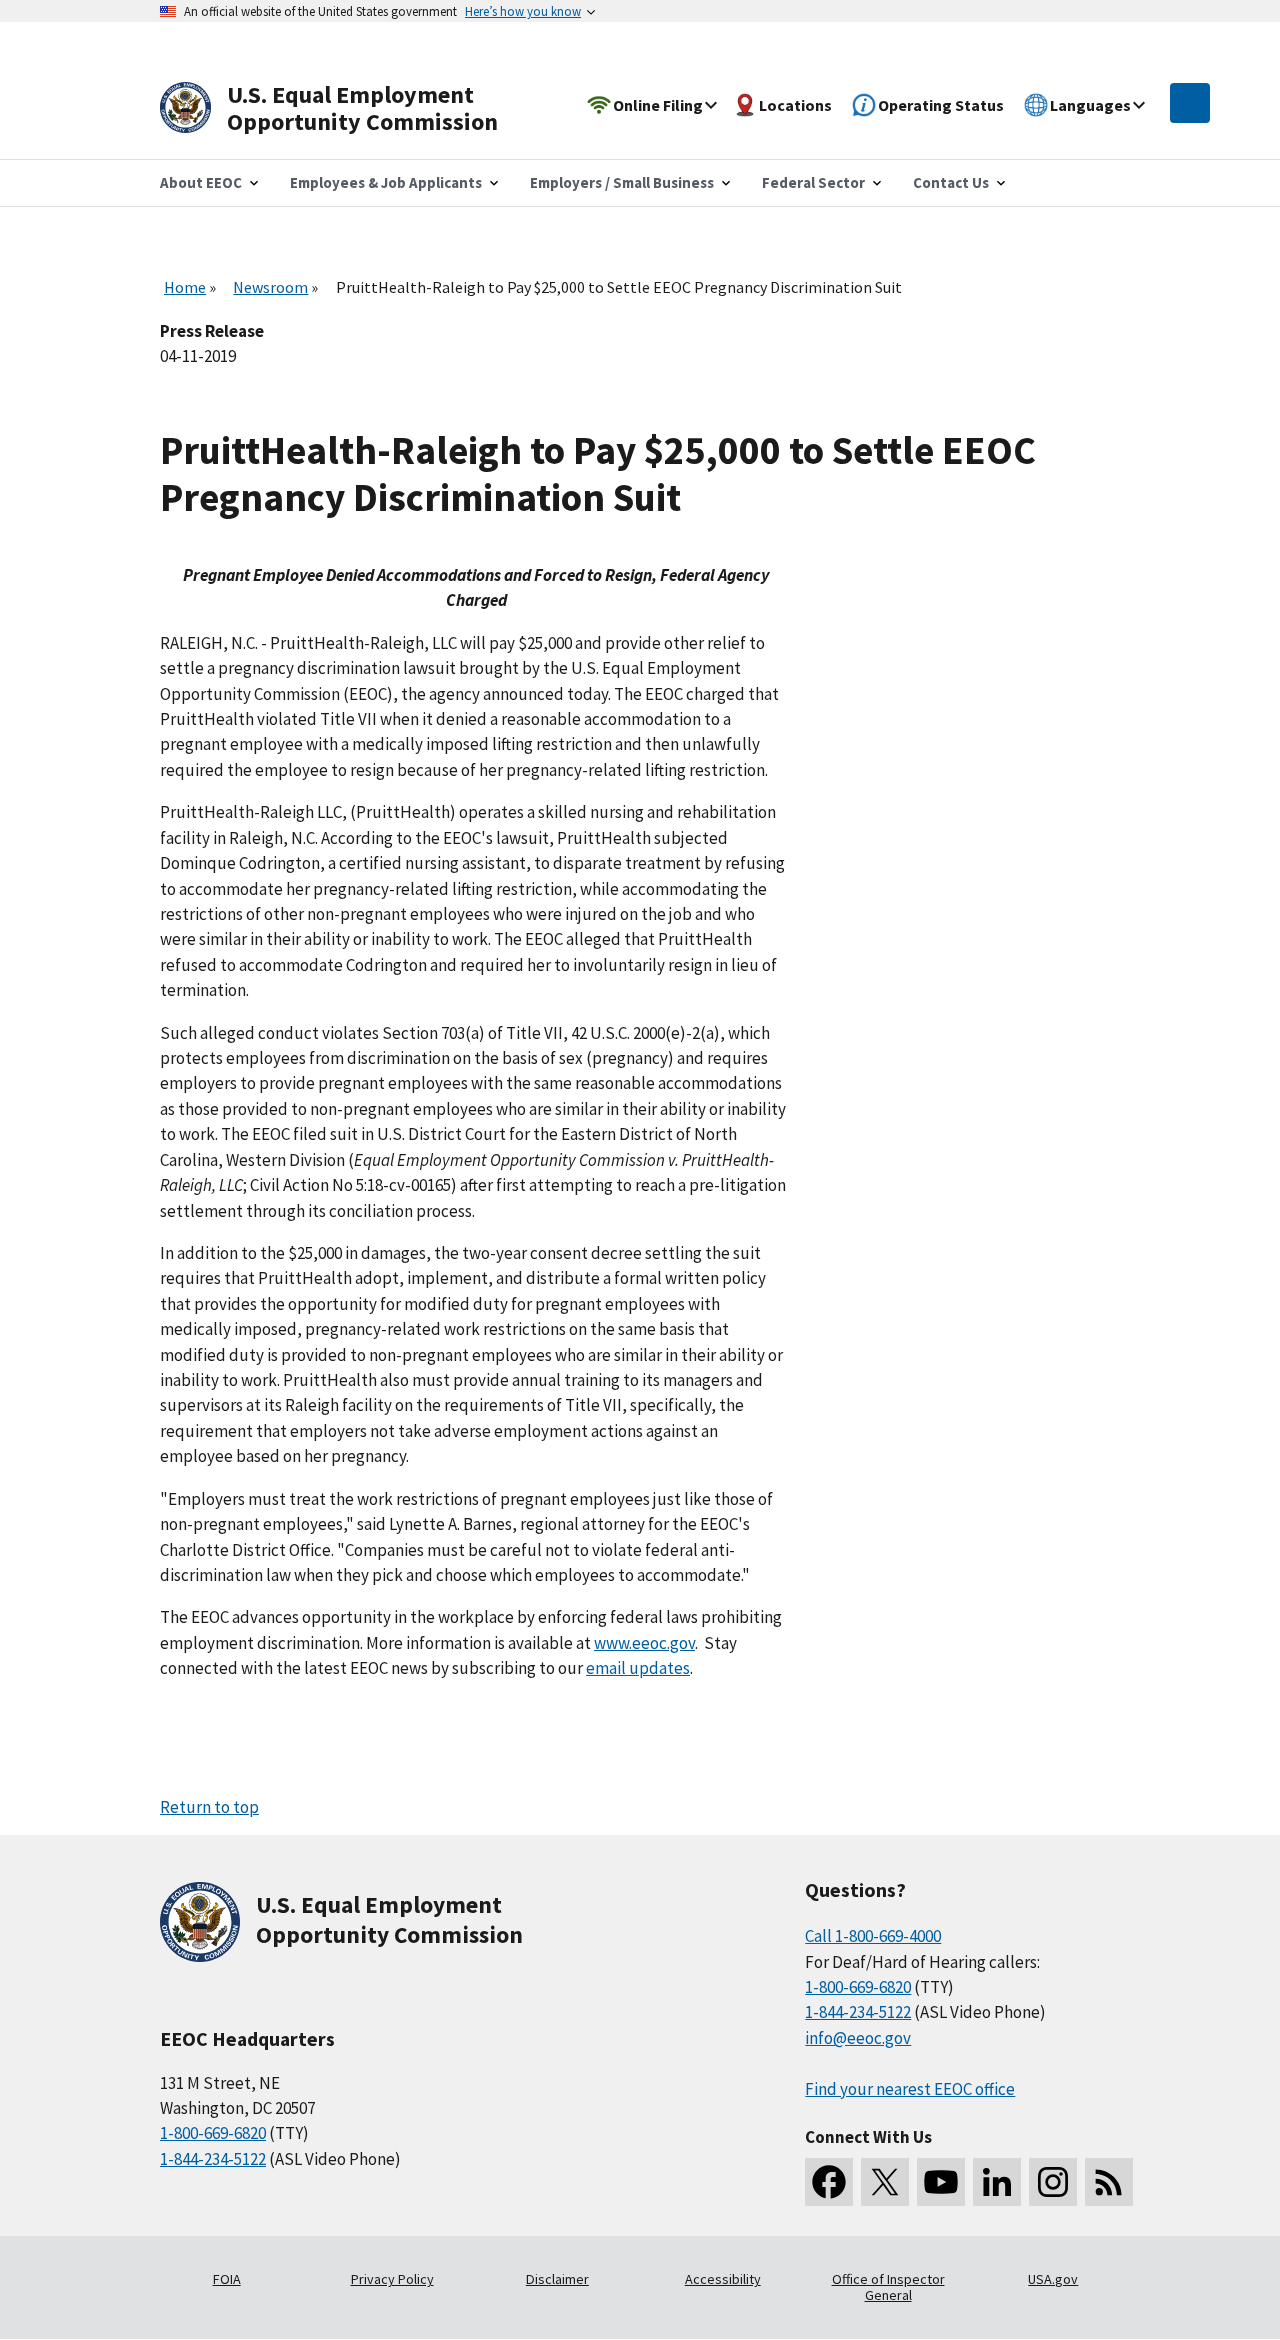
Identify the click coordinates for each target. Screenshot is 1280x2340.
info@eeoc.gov (858, 2038)
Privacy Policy (392, 2279)
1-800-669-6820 (213, 2133)
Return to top (209, 1807)
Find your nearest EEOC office (910, 2089)
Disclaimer (557, 2279)
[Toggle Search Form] (1190, 103)
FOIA (227, 2279)
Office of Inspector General (888, 2287)
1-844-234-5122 (213, 2159)
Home (185, 287)
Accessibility (723, 2279)
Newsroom (270, 287)
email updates (638, 1668)
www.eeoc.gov (644, 1643)
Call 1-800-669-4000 (873, 1936)
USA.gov (1053, 2279)
